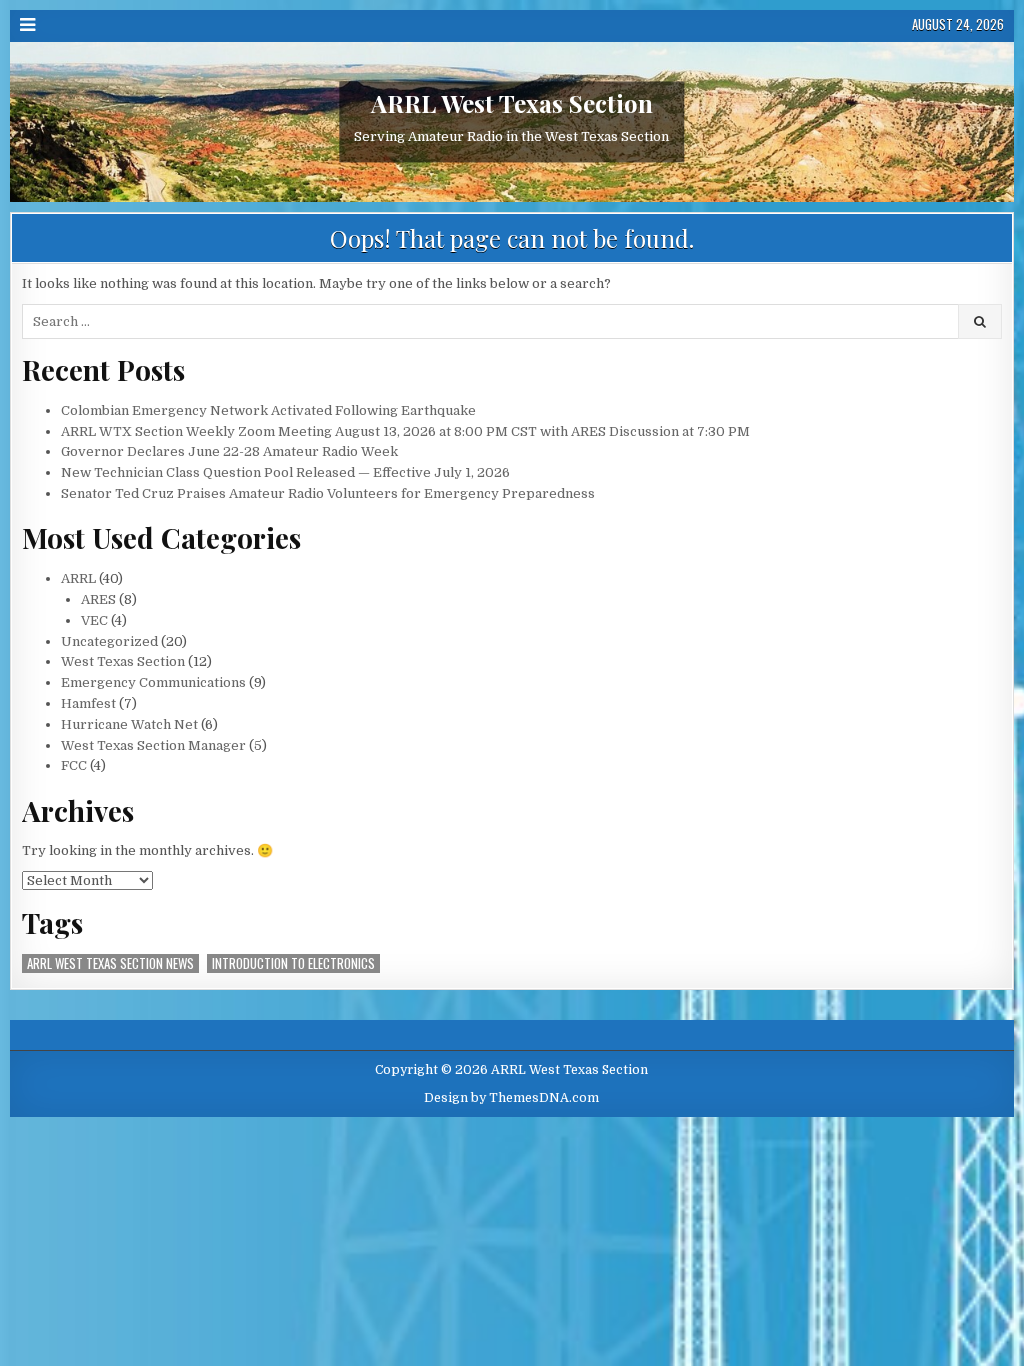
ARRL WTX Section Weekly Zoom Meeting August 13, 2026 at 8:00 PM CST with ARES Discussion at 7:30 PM (405, 431)
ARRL (78, 578)
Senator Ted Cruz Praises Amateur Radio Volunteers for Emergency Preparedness (328, 493)
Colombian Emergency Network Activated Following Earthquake (268, 410)
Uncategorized (109, 641)
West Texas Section (123, 661)
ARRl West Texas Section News (110, 963)
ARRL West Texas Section (512, 104)
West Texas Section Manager (153, 745)
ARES (98, 599)
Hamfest (88, 703)
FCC (74, 765)
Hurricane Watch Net (129, 724)
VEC (94, 620)
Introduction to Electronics (293, 963)
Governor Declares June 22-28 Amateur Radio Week (229, 451)
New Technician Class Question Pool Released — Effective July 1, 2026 (285, 472)
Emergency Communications (153, 682)
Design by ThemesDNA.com (511, 1098)
